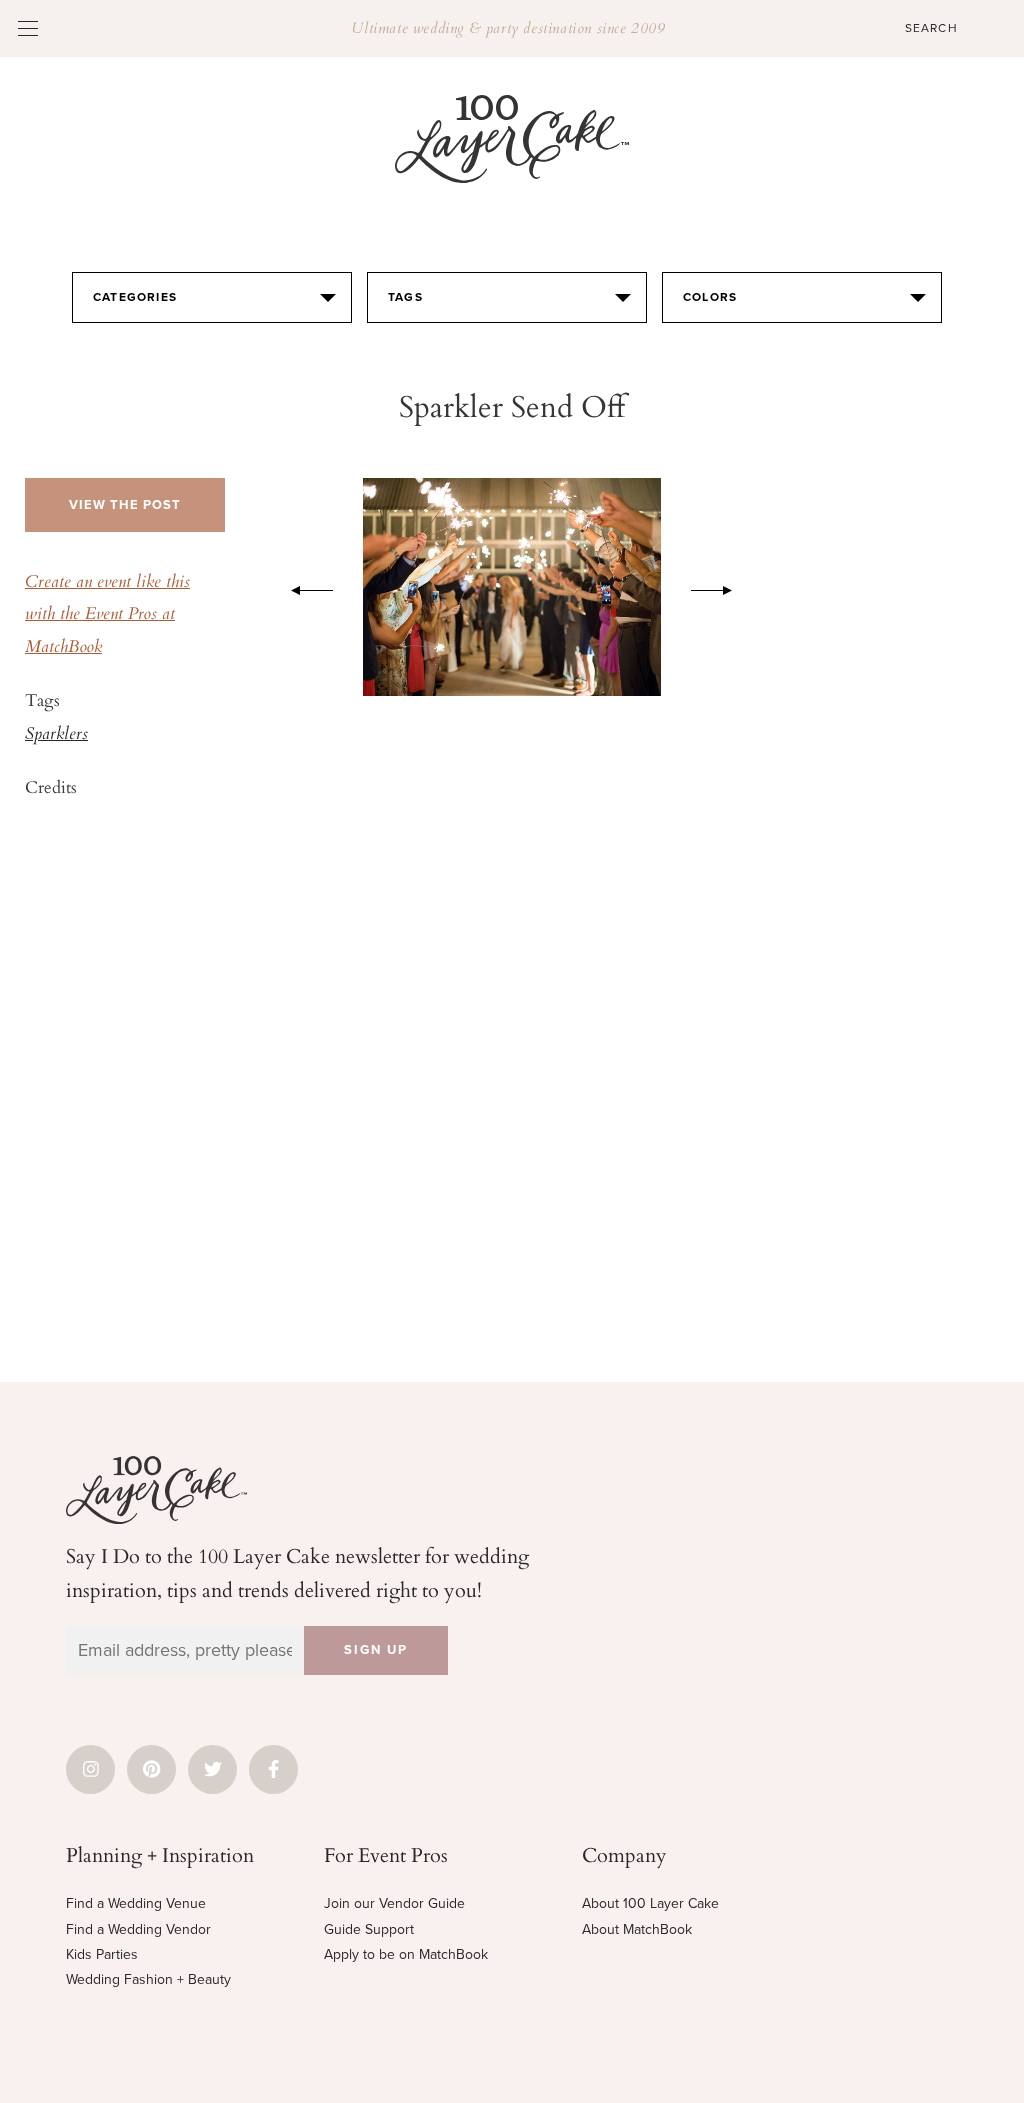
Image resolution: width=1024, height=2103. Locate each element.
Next (722, 587)
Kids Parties (102, 1954)
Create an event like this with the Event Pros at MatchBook (107, 615)
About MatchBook (637, 1929)
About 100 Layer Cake (650, 1903)
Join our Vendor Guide (394, 1903)
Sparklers (56, 735)
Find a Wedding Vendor (138, 1929)
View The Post (125, 505)
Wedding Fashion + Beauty (148, 1979)
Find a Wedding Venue (136, 1903)
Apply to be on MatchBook (406, 1954)
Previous (302, 587)
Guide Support (369, 1929)
